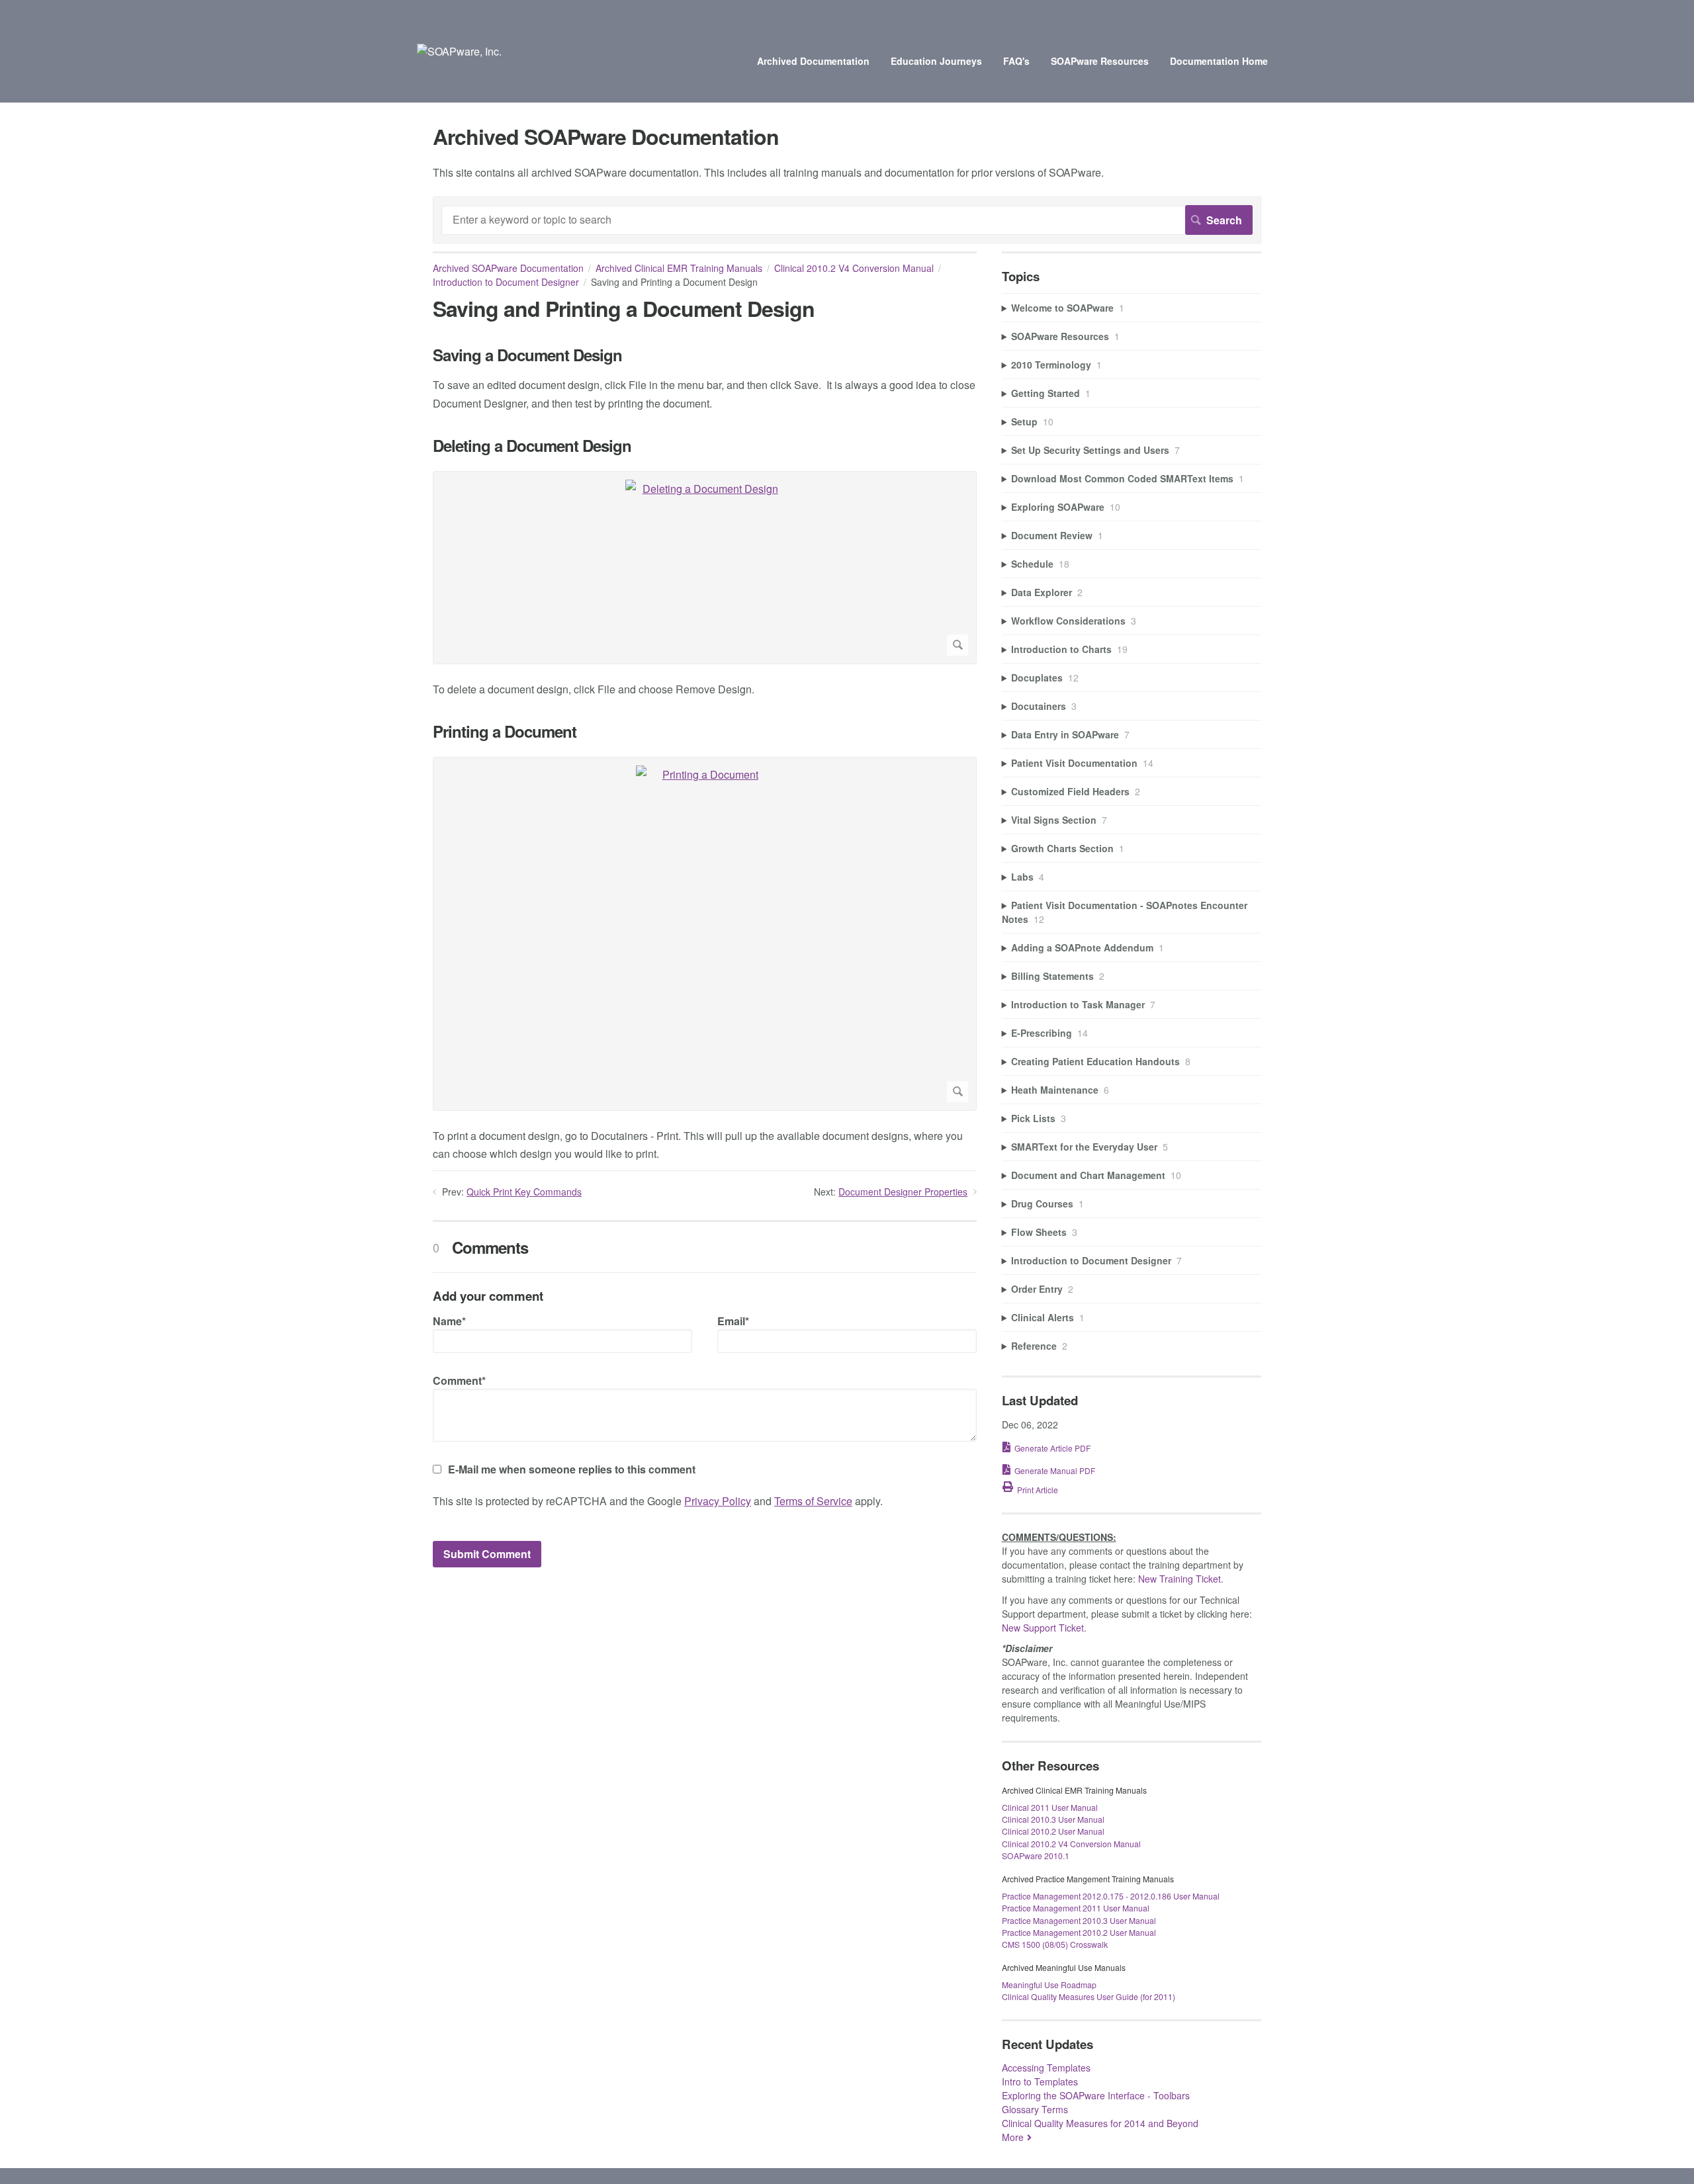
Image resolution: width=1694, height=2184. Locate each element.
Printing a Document (505, 731)
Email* (733, 1321)
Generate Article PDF (1052, 1448)
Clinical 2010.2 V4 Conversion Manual (854, 268)
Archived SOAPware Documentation (508, 268)
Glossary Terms (1035, 2109)
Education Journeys (936, 61)
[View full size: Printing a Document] (705, 934)
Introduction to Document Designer (506, 282)
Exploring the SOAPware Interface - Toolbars (1096, 2095)
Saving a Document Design (527, 355)
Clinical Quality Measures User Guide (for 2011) (1089, 1996)
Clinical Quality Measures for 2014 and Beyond (1100, 2123)
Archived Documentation (813, 61)
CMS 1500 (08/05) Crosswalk (1055, 1944)
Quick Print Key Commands (524, 1192)
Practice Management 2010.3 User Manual (1079, 1920)
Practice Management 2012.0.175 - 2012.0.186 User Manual (1111, 1896)
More (1013, 2137)
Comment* (459, 1380)
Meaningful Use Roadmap (1049, 1985)
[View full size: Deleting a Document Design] (705, 568)
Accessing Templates (1046, 2068)
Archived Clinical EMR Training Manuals (679, 268)
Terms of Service (813, 1501)
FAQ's (1016, 61)
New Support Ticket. (1044, 1628)
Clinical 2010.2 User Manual (1053, 1831)
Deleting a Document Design (532, 446)
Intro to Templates (1040, 2081)
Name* (449, 1321)
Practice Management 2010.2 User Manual (1079, 1932)
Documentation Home (1219, 61)
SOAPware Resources (1100, 61)
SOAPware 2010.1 (1036, 1856)
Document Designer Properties (903, 1192)
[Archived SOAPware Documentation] (459, 51)
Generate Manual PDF (1055, 1470)
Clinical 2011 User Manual (1050, 1807)
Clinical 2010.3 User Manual (1053, 1819)
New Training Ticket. (1181, 1579)
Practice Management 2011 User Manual (1076, 1908)
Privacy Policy (718, 1501)
